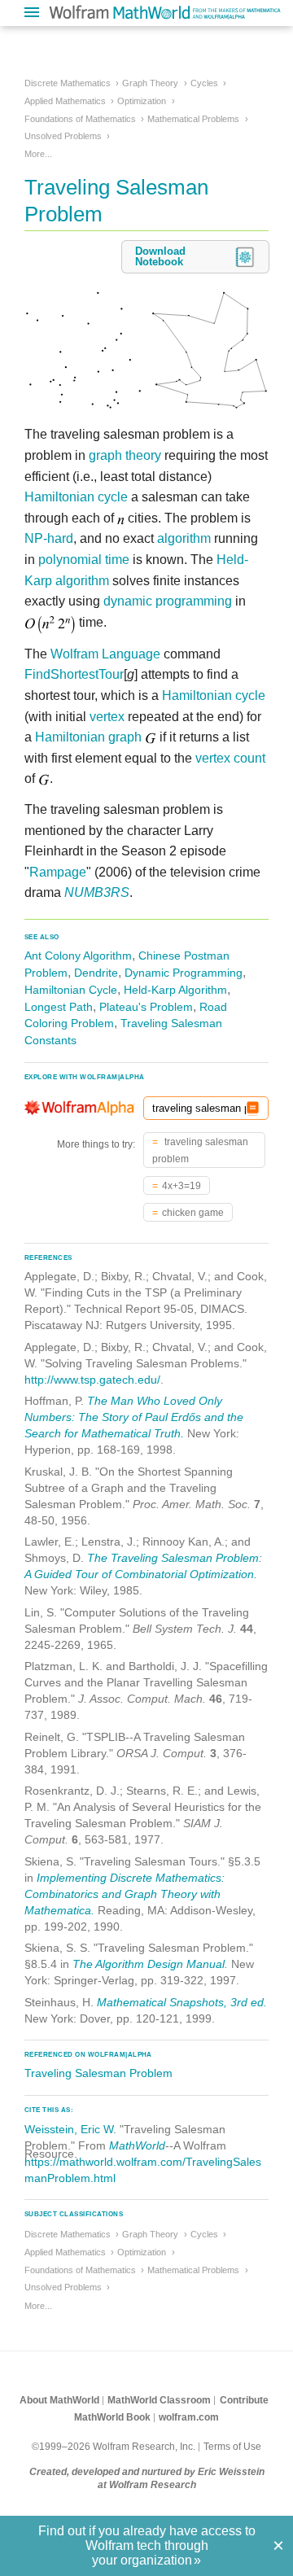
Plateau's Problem (146, 1007)
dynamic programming (168, 601)
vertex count (230, 758)
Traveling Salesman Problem (98, 2073)
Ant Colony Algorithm (78, 956)
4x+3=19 (181, 1186)
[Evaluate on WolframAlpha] (253, 1108)
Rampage (58, 872)
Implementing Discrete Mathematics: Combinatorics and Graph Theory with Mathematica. (125, 1894)
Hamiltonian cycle (76, 497)
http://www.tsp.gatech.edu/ (92, 1380)
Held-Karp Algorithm (175, 990)
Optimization (142, 101)
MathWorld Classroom (159, 2400)
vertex (107, 717)
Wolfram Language (105, 654)
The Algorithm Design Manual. (150, 1964)
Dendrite (96, 973)
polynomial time (84, 560)
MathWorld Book (112, 2417)
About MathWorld (59, 2400)
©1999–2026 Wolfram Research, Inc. (114, 2447)
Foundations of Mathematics (80, 119)
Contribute (244, 2400)
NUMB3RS (97, 892)
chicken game (193, 1213)
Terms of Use (232, 2447)
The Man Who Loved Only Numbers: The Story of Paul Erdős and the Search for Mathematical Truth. (134, 1417)
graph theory (125, 455)
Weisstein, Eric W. (70, 2129)
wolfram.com (189, 2417)
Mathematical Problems (193, 119)
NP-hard (49, 538)
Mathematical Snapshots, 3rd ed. (182, 2002)
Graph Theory (150, 83)
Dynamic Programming (184, 973)
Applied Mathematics (65, 101)
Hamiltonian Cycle (71, 990)
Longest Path (59, 1007)
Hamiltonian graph (88, 737)
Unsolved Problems (63, 136)
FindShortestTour (74, 674)
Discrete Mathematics (68, 83)
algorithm (184, 538)
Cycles (204, 83)
